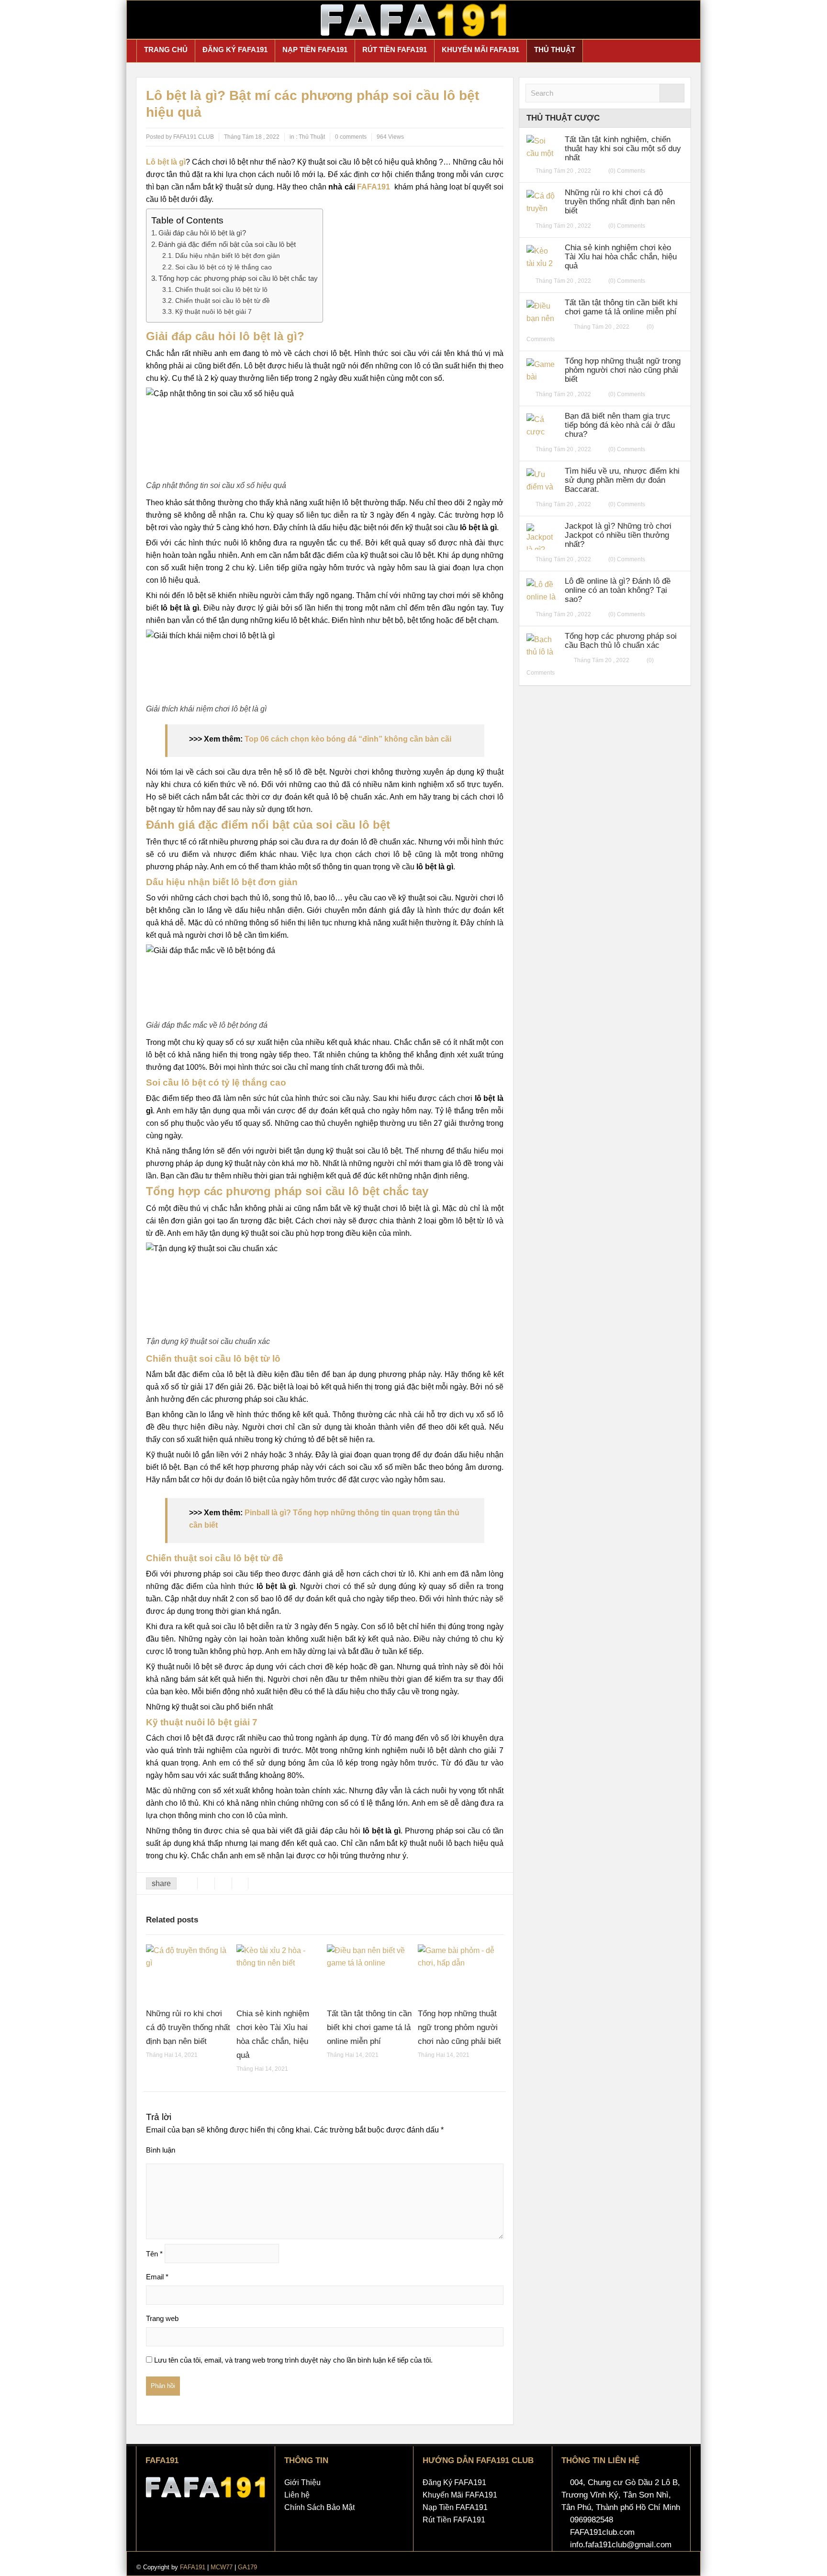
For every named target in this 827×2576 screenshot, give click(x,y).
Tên (154, 2254)
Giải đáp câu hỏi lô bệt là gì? (202, 233)
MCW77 (222, 2567)
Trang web (162, 2318)
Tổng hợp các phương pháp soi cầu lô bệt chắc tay (238, 278)
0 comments (351, 137)
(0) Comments (627, 171)
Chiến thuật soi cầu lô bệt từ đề (223, 300)
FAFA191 (374, 187)
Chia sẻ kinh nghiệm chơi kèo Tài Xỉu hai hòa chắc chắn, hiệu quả (621, 257)
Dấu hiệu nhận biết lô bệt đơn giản (228, 255)
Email (157, 2277)
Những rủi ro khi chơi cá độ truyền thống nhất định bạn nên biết (188, 2027)
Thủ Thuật (555, 50)
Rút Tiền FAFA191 (395, 50)
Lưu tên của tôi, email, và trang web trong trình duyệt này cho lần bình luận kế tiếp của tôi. (293, 2360)
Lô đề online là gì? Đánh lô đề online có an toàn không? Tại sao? (618, 590)
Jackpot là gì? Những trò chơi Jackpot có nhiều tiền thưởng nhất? (618, 535)
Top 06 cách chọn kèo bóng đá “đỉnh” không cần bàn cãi (348, 739)
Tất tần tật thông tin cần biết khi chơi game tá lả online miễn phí (369, 2027)
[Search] (672, 93)
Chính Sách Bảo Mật (319, 2507)
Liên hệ (297, 2495)
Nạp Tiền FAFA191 (315, 50)
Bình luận (161, 2150)
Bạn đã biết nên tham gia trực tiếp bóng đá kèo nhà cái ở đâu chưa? (620, 425)
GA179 (247, 2567)
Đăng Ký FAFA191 (235, 50)
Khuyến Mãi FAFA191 (481, 50)
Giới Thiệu (302, 2482)
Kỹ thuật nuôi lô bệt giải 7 (213, 311)
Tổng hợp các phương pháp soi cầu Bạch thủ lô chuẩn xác (621, 641)
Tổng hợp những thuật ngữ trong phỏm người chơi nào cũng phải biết (459, 2027)
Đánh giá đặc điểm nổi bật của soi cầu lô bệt (227, 244)
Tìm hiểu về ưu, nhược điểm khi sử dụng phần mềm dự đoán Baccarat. (622, 480)
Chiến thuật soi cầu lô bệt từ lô (221, 289)
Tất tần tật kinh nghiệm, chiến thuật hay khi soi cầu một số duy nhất (623, 149)
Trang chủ (166, 50)
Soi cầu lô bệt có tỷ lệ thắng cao (224, 267)
